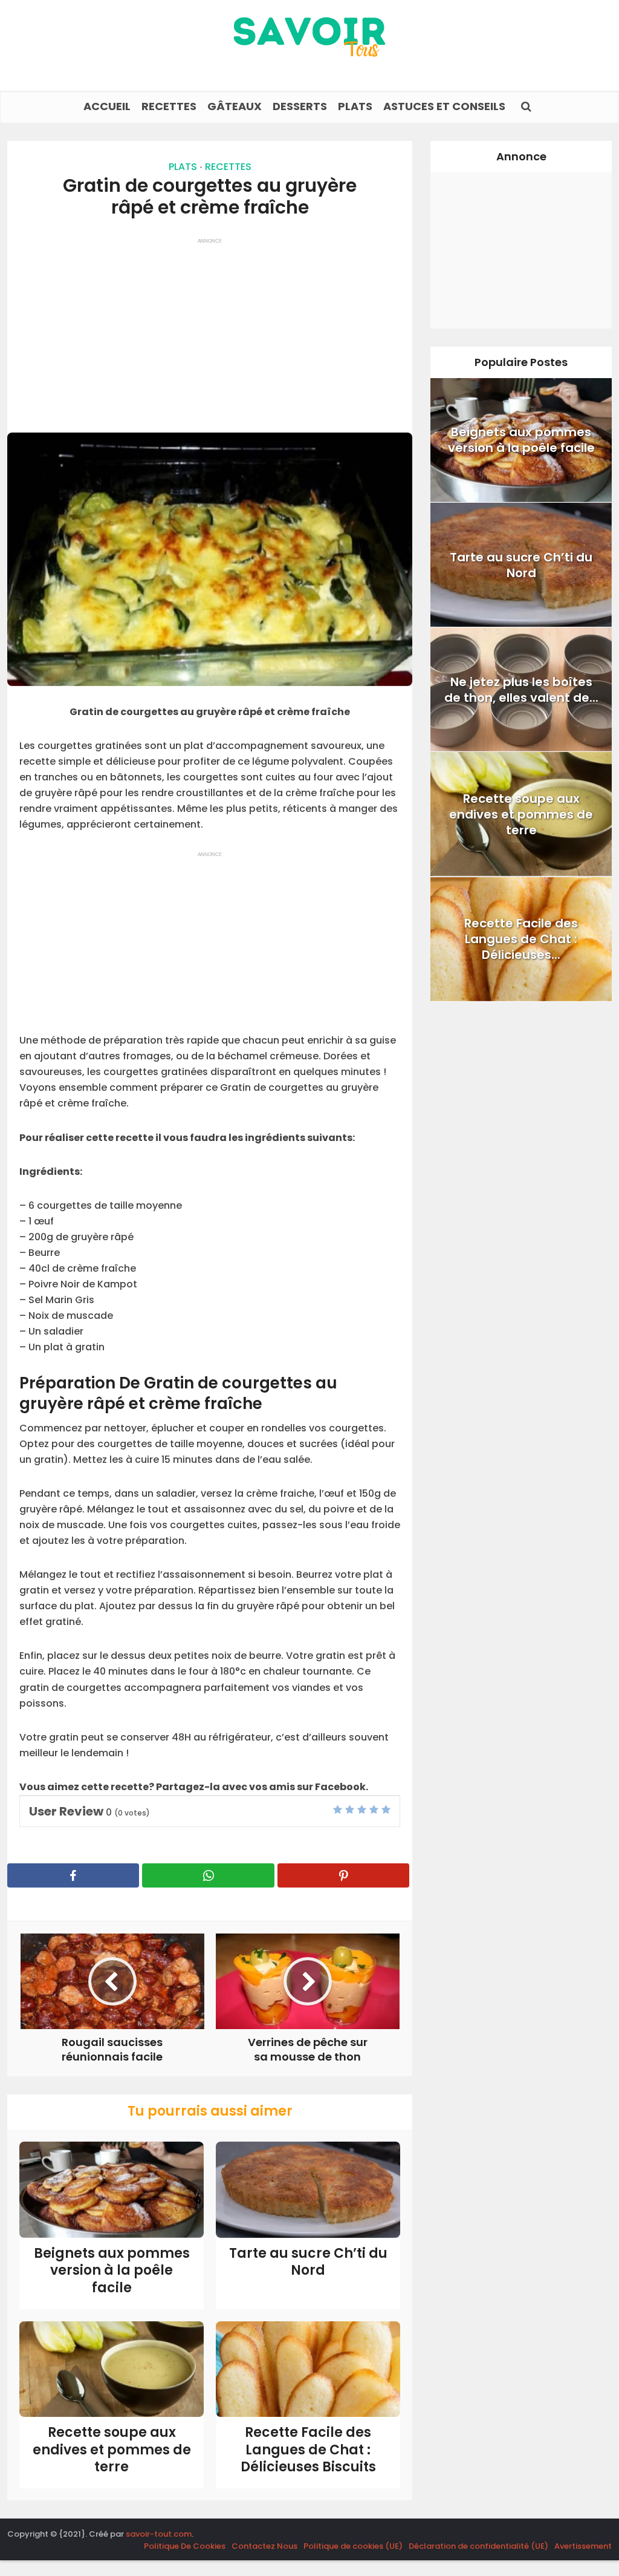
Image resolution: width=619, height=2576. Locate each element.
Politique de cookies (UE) (353, 2546)
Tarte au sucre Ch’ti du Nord (308, 2262)
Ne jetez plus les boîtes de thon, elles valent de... (521, 690)
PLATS (355, 106)
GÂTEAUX (235, 106)
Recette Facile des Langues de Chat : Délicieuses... (521, 939)
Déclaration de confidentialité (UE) (478, 2546)
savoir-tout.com (159, 2534)
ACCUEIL (107, 106)
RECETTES (169, 106)
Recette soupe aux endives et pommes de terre (112, 2450)
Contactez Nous (264, 2546)
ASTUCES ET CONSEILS (444, 106)
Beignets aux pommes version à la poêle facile (112, 2270)
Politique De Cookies (185, 2546)
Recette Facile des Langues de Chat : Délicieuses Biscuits (308, 2450)
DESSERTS (300, 106)
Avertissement (583, 2546)
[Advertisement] (210, 330)
